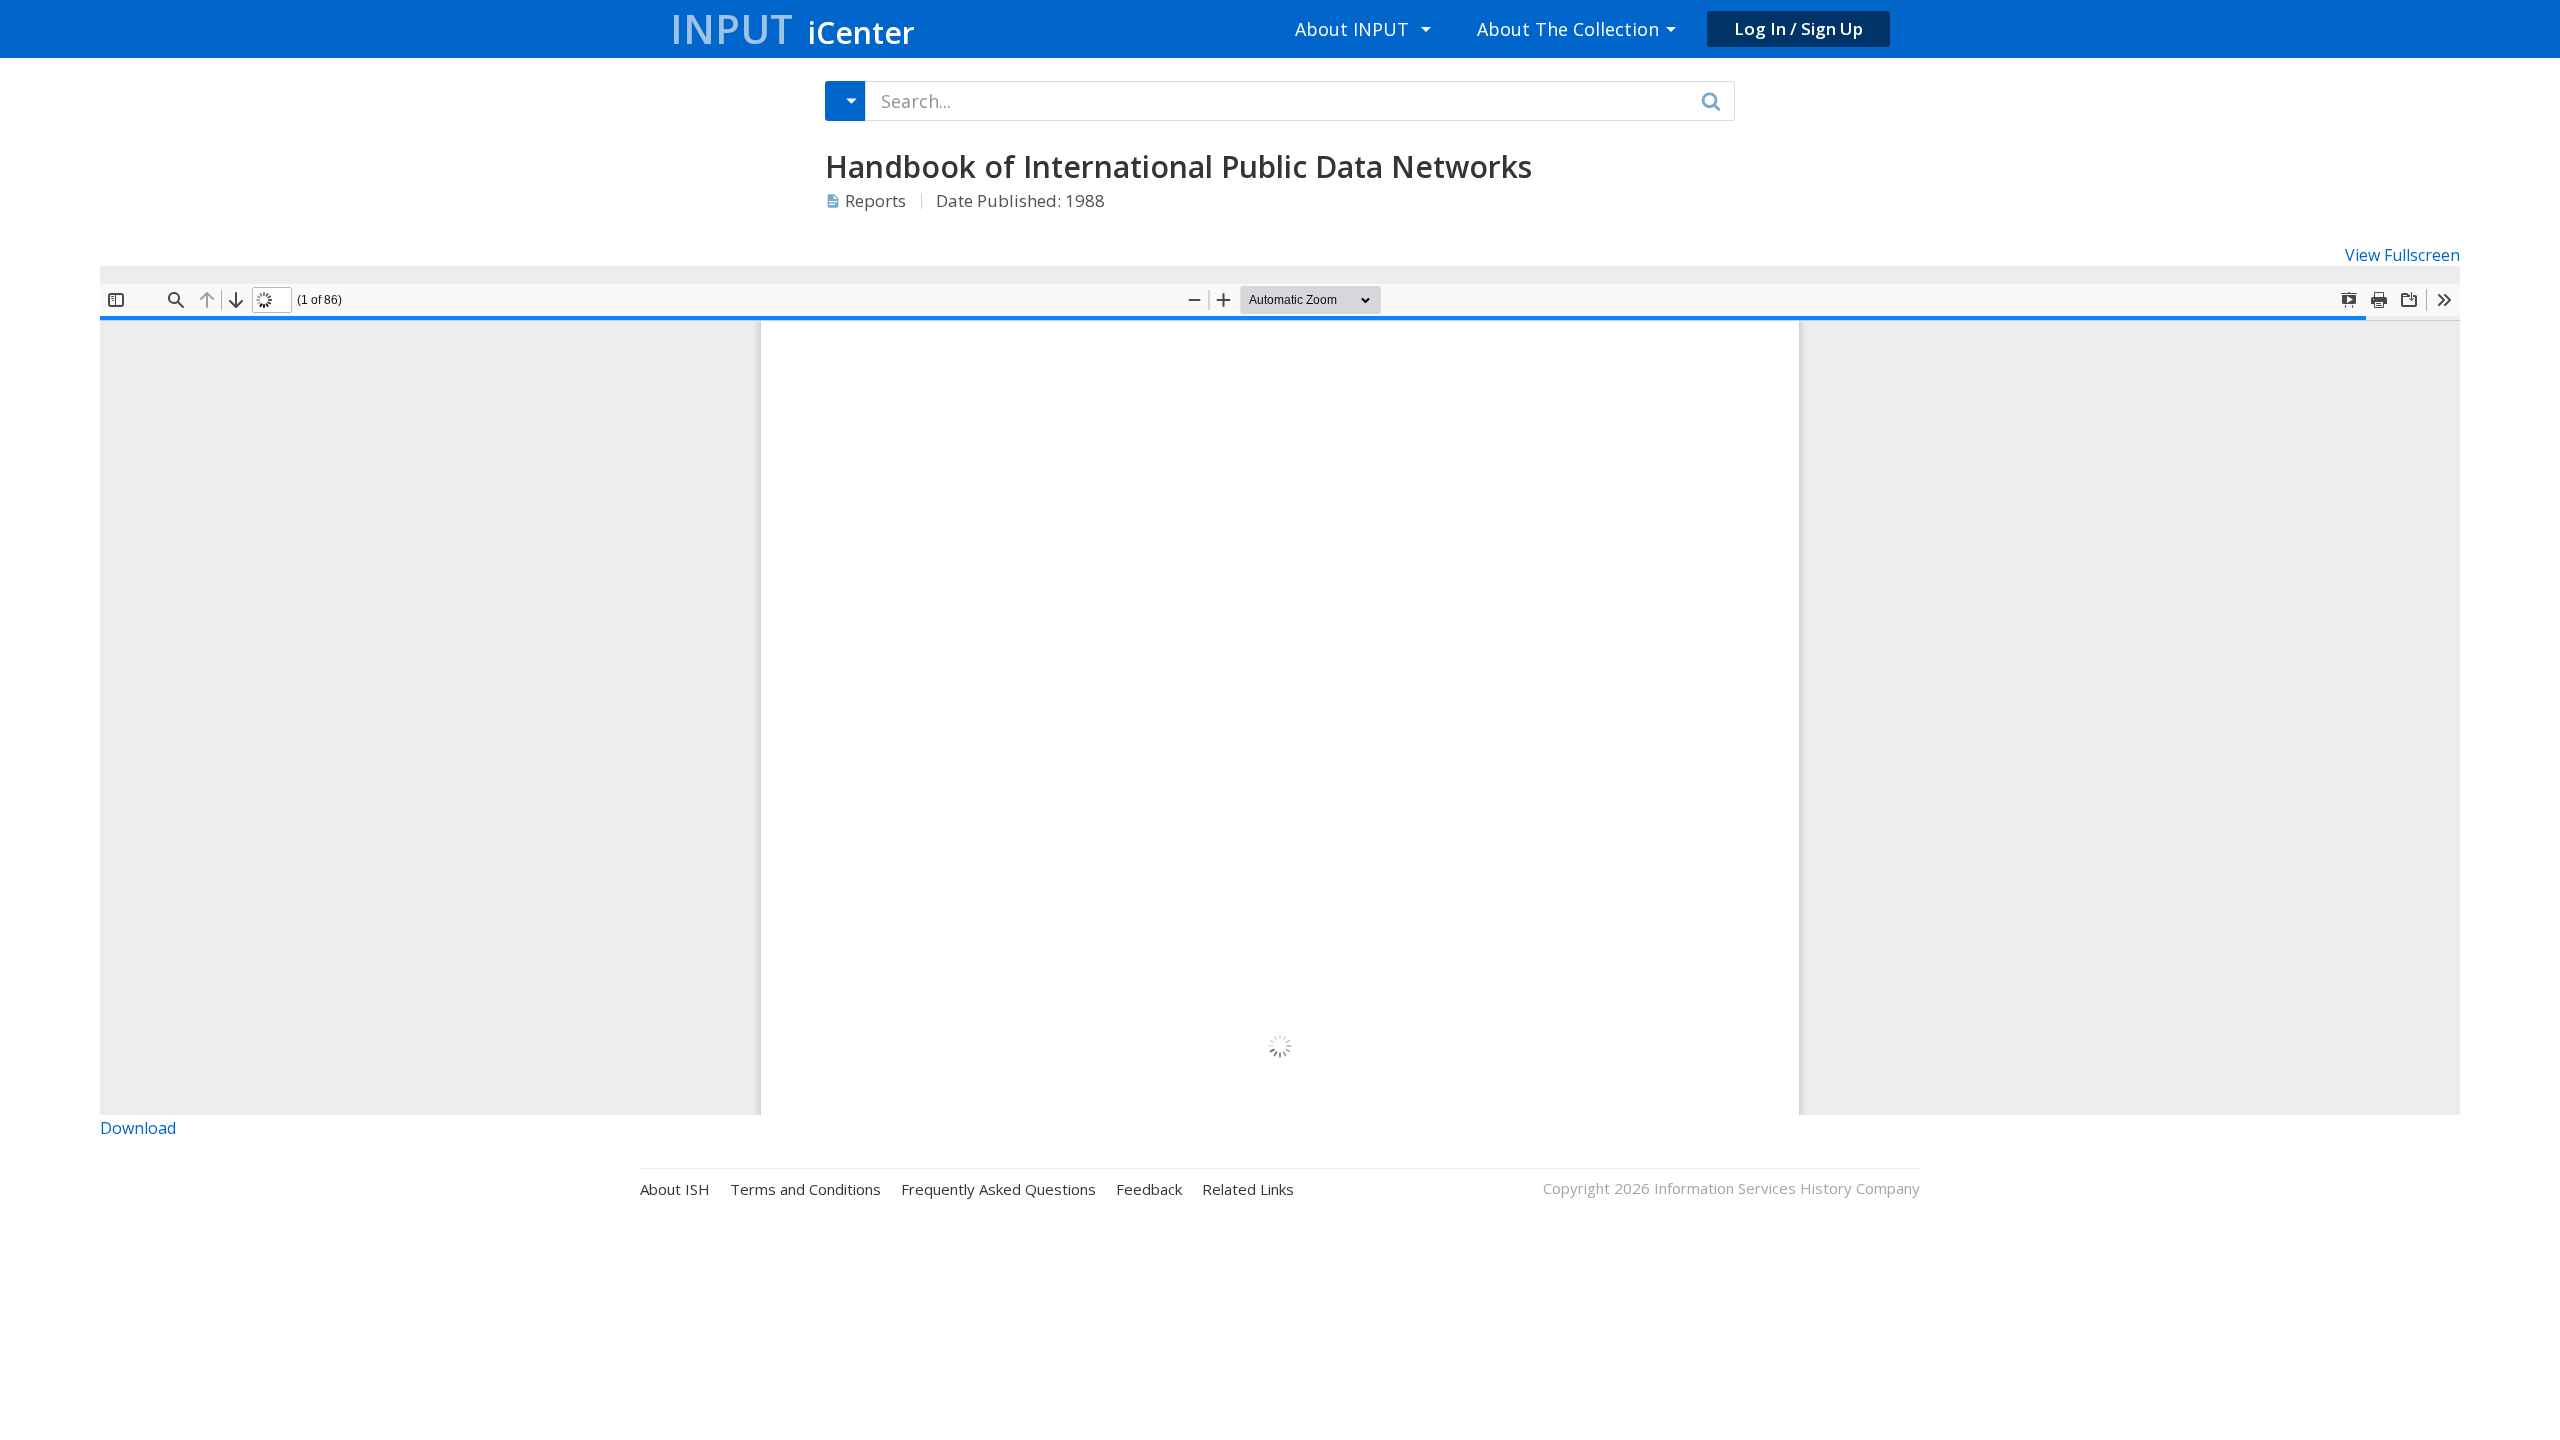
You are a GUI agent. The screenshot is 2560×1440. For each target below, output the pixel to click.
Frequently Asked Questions (998, 1189)
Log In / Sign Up (1798, 28)
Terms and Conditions (805, 1189)
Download (138, 1128)
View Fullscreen (2402, 255)
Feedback (1149, 1189)
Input (792, 28)
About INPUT (1352, 29)
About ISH (675, 1189)
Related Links (1248, 1189)
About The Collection (1568, 29)
